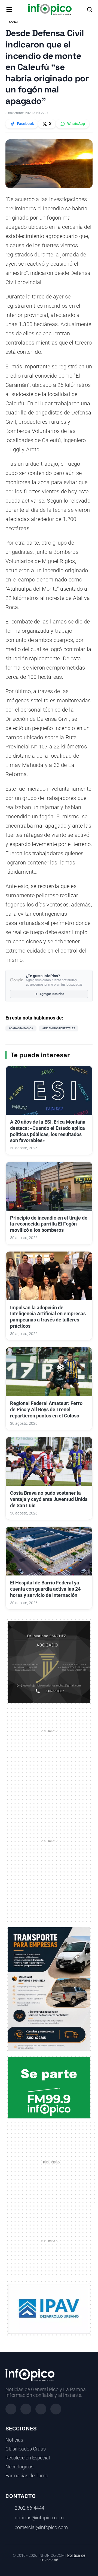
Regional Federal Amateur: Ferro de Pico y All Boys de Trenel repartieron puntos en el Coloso (46, 1410)
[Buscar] (90, 9)
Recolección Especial (28, 2458)
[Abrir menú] (9, 9)
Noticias (14, 2440)
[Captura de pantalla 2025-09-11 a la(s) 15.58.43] (49, 1662)
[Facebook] (11, 2409)
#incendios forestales (59, 1028)
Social (13, 22)
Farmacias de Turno (27, 2476)
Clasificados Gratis (26, 2449)
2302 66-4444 (30, 2508)
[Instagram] (26, 2409)
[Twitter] (41, 2409)
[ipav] (49, 2308)
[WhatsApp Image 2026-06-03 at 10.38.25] (49, 1989)
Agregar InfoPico (52, 994)
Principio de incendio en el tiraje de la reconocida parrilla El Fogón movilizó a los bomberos (49, 1224)
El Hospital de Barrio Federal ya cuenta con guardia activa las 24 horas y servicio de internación (45, 1589)
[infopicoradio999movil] (49, 2087)
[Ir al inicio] (50, 9)
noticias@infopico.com (39, 2518)
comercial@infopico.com (41, 2527)
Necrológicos (19, 2467)
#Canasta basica (21, 1028)
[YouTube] (56, 2409)
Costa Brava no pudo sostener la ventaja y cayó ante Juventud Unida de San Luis (49, 1499)
